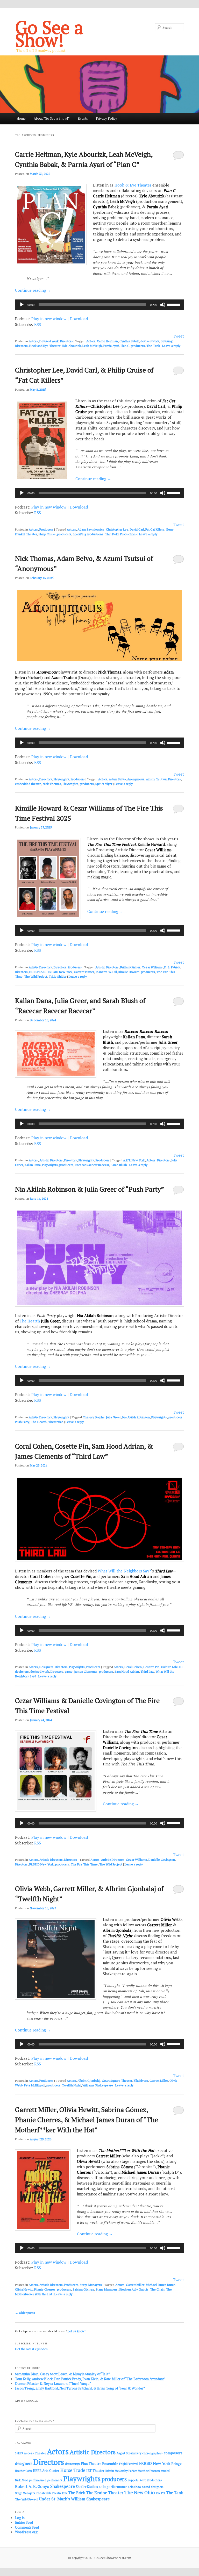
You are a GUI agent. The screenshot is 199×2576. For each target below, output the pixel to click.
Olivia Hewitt (24, 2289)
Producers (46, 529)
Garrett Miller (159, 2081)
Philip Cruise (47, 534)
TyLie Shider (58, 976)
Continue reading (33, 290)
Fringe (176, 2464)
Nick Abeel (22, 2480)
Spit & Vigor (104, 784)
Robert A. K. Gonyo (32, 2486)
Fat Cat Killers (155, 529)
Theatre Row (60, 2493)
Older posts (25, 2313)
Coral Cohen (133, 1667)
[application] (99, 305)
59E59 (19, 2453)
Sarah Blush (119, 1165)
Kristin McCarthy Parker (121, 2471)
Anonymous (136, 779)
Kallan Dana (33, 1165)
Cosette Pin (151, 1667)
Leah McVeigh (92, 346)
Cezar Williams (152, 967)
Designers (46, 1667)
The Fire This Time (84, 1864)
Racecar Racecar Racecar (92, 1165)
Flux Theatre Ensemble (99, 2464)
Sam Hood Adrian (127, 1672)
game (69, 1672)
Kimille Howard (129, 972)
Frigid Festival (129, 2464)
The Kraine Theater (105, 2493)
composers (173, 2453)
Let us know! (77, 2331)
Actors (33, 341)
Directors (66, 341)
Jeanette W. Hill (106, 972)
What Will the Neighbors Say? (124, 1571)
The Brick (77, 2493)
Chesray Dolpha (94, 1417)
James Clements (86, 1672)
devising (166, 341)
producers (138, 346)
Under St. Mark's (54, 2499)
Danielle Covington (162, 1860)
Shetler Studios (87, 2487)
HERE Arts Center (46, 2471)
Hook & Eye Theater (133, 185)
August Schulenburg (129, 2453)
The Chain (157, 2289)
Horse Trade (73, 2470)
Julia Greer (113, 1417)
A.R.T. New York (134, 1160)
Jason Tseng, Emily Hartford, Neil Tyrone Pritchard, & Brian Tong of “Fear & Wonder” (80, 2388)
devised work (150, 341)
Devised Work (49, 341)
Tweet (179, 336)
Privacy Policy (106, 118)
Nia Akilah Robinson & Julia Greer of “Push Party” (90, 1189)
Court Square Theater (117, 2081)
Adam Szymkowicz (91, 529)
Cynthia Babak (129, 341)
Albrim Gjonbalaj (89, 2081)
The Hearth (30, 1321)
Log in (20, 2518)
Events (83, 118)
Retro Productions (151, 2480)
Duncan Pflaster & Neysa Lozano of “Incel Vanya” (53, 2384)
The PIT (161, 2493)
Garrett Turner (84, 972)
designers (22, 1672)
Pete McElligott (34, 2085)
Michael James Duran (161, 2285)
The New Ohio (140, 2492)
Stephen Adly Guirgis (134, 2289)
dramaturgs (72, 2464)
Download (79, 319)
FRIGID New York (60, 972)
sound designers (153, 2487)
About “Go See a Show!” (52, 118)
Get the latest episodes (31, 2349)
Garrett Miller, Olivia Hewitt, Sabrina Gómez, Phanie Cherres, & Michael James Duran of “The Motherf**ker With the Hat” (87, 2120)
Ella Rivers (141, 2081)
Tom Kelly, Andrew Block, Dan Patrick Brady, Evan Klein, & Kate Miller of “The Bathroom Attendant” (90, 2379)
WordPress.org (26, 2532)
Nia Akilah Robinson (136, 1417)
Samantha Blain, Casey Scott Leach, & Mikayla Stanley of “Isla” (62, 2374)
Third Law (147, 1672)
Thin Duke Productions (121, 534)
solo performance (113, 2487)
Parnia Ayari (111, 346)
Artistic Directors (40, 967)
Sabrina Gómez (83, 2289)
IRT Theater (95, 2471)
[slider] (174, 304)
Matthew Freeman (149, 2471)
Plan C (125, 346)
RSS (38, 324)
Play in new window (49, 319)
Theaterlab (56, 1422)
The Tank (153, 346)
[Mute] (163, 305)
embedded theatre (28, 784)
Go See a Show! (49, 33)
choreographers (152, 2453)
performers (55, 2480)
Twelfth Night (71, 2085)
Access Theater (35, 2453)
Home (21, 118)
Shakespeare (63, 2486)
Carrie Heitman (107, 341)
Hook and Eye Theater (45, 346)
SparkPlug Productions (88, 534)
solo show (135, 2487)
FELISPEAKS (38, 972)
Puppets (133, 2480)
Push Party (22, 1422)
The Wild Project (36, 976)
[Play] (22, 305)
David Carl (137, 529)
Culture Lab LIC (172, 1667)
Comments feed (27, 2527)
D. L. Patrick (172, 967)
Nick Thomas (52, 784)
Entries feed (24, 2522)
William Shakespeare (90, 2499)
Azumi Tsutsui (156, 779)
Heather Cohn (23, 2471)
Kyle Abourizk (71, 346)
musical (166, 2471)
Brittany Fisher (130, 967)
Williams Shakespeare (98, 2085)
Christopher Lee (117, 529)
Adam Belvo (117, 779)
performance (38, 2480)
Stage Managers (91, 2285)
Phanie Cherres (45, 2289)
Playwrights (61, 779)
